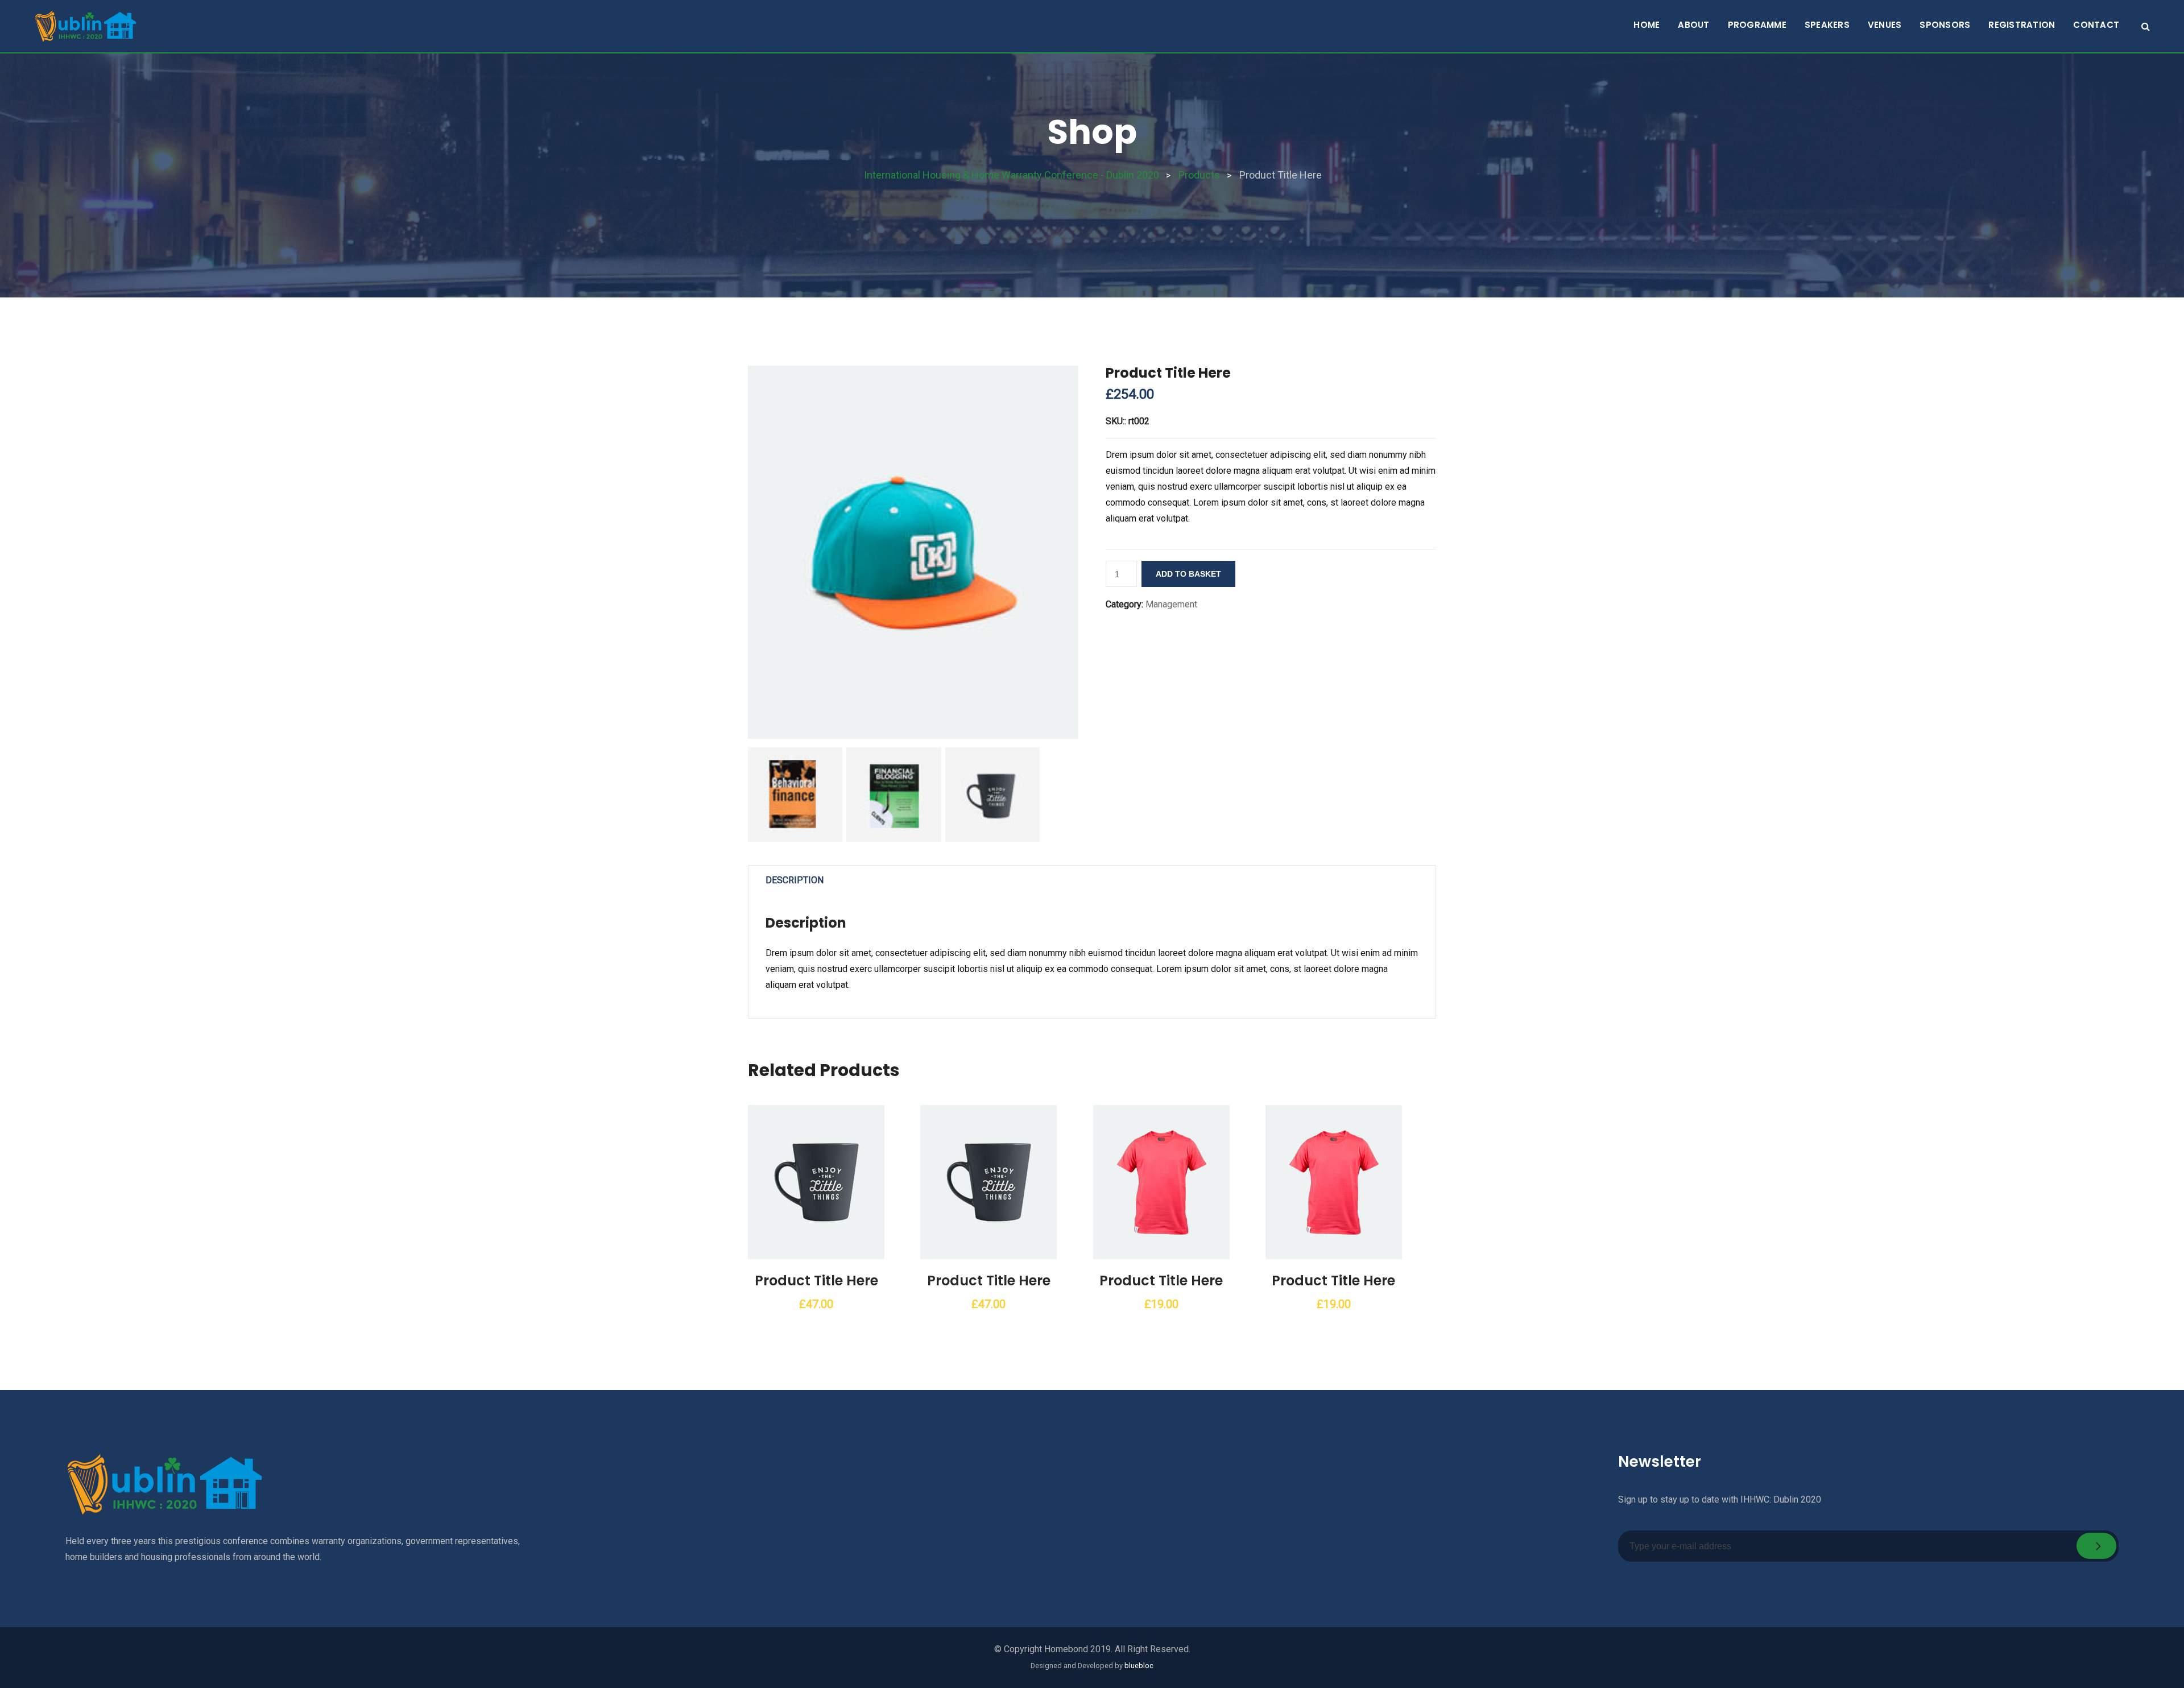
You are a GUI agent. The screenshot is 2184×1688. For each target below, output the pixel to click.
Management (1171, 604)
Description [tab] (795, 880)
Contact (2096, 25)
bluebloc (1139, 1666)
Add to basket (1188, 574)
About (1693, 25)
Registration (2022, 25)
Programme (1757, 25)
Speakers (1827, 25)
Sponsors (1945, 25)
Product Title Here (816, 1281)
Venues (1885, 25)
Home (1647, 25)
